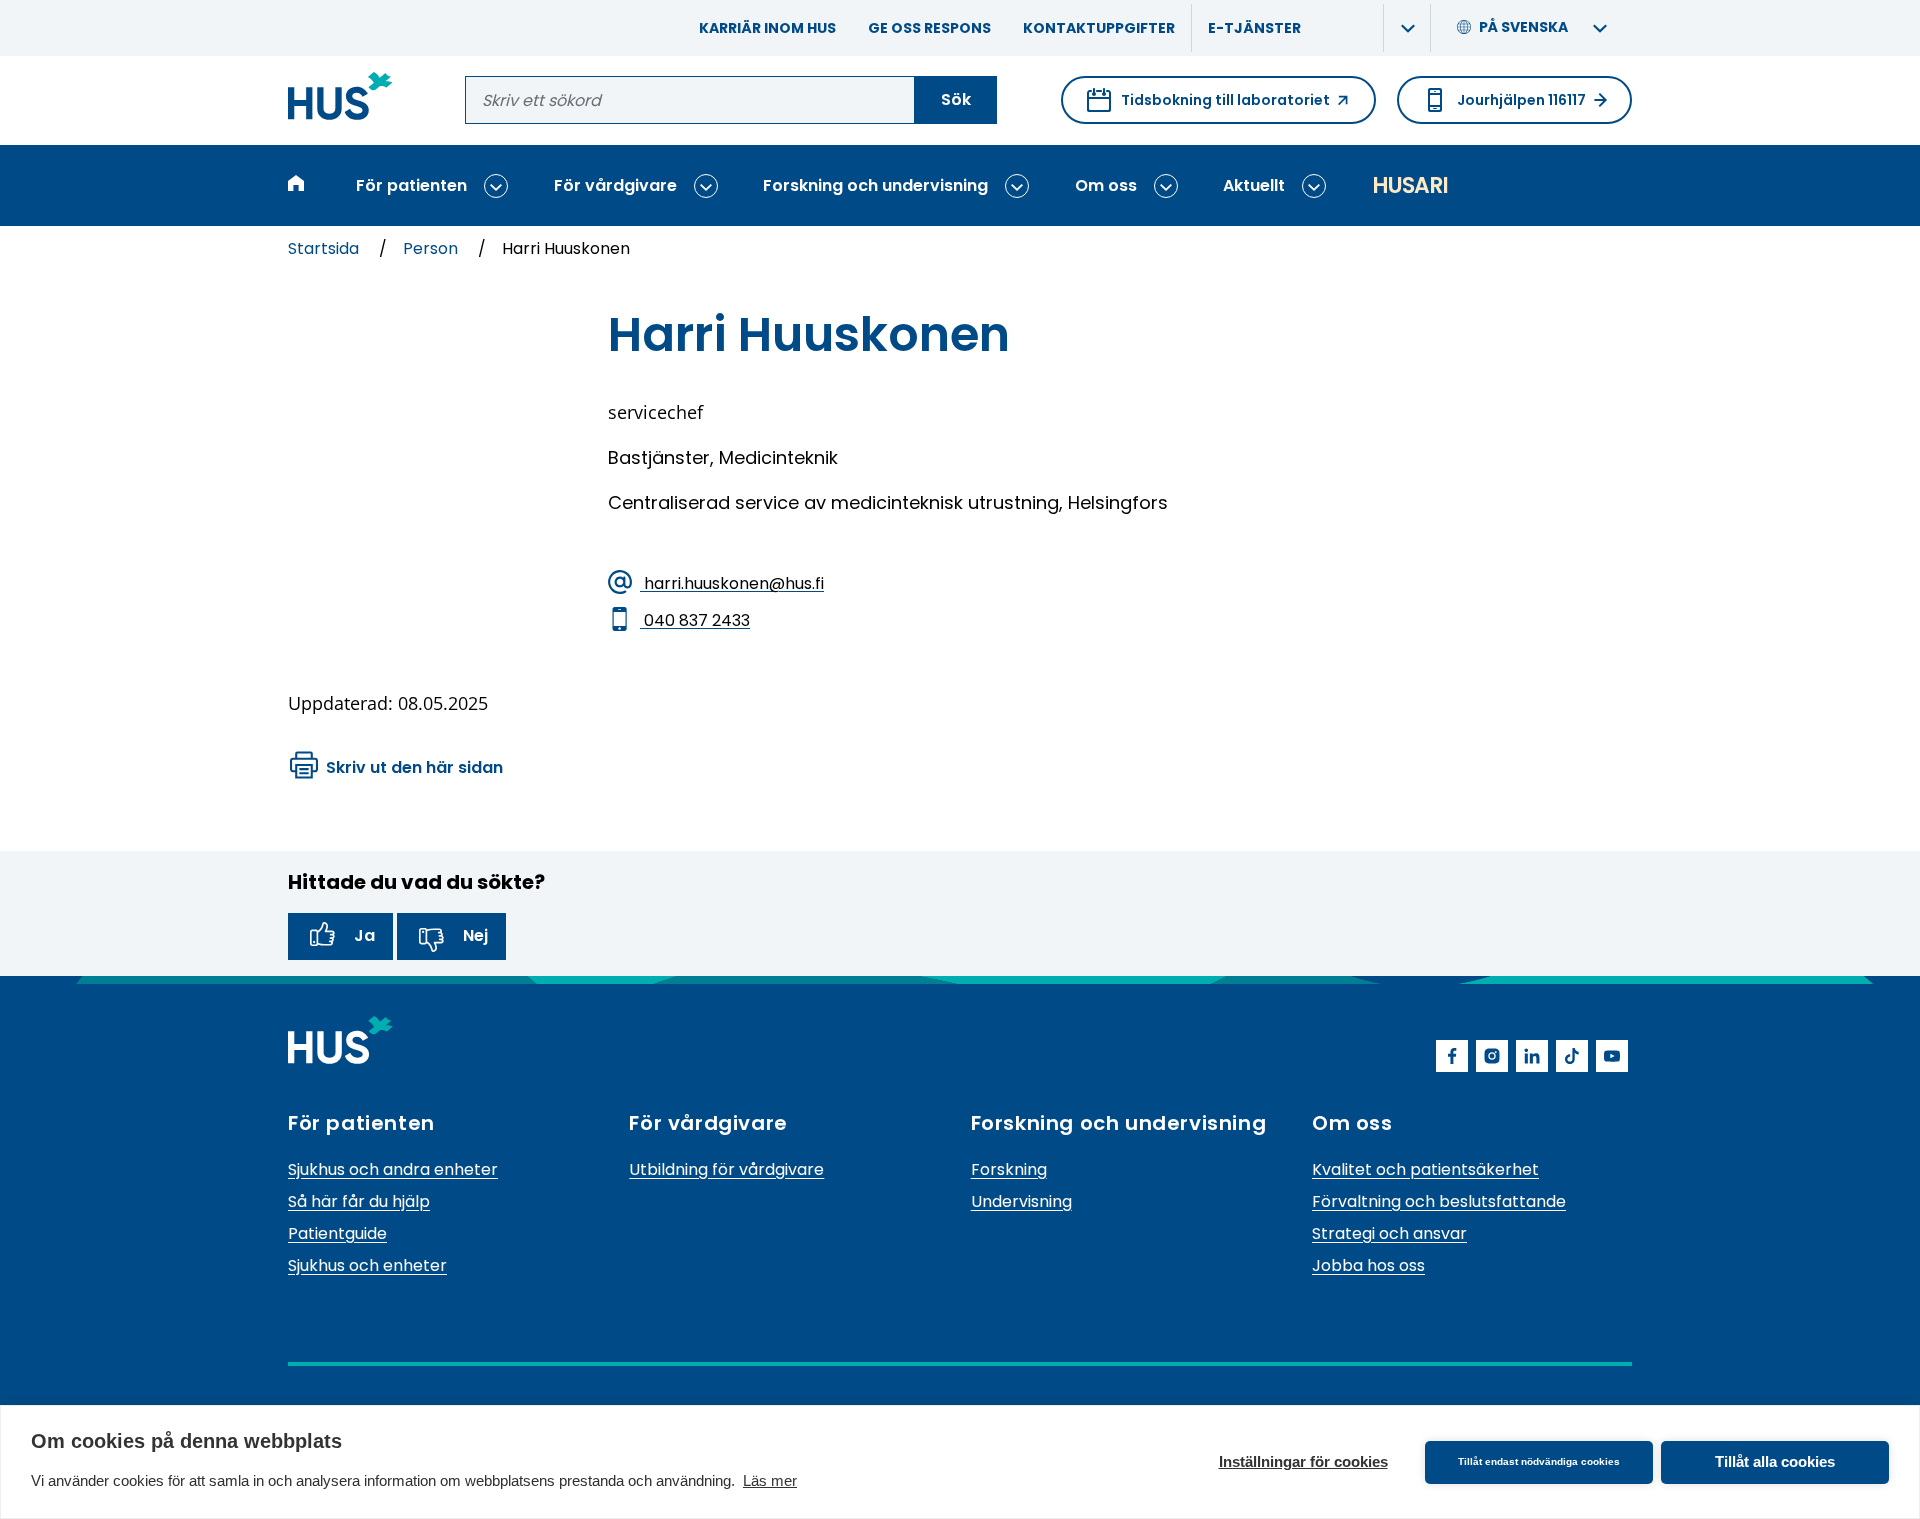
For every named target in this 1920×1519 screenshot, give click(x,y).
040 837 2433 (695, 619)
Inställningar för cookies (1303, 1461)
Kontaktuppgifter (1099, 28)
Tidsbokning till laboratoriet (1208, 107)
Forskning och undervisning (875, 185)
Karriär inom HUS (767, 28)
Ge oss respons (929, 28)
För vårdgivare (615, 185)
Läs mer (770, 1480)
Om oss (1106, 185)
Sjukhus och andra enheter (393, 1169)
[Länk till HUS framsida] (340, 99)
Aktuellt (1254, 185)
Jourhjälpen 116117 (1521, 100)
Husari (1410, 185)
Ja (364, 935)
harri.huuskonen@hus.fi (732, 582)
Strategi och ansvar (1389, 1233)
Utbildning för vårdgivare (726, 1169)
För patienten (411, 185)
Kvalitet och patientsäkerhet (1425, 1169)
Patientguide (337, 1233)
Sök (956, 99)
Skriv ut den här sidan (414, 767)
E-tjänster (1254, 28)
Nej (475, 935)
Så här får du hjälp (359, 1201)
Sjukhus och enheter (367, 1265)
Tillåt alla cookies (1775, 1461)
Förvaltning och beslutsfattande (1439, 1201)
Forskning (1009, 1169)
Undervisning (1021, 1201)
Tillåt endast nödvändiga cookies (1539, 1461)
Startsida (325, 248)
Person (432, 248)
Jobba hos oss (1368, 1265)
